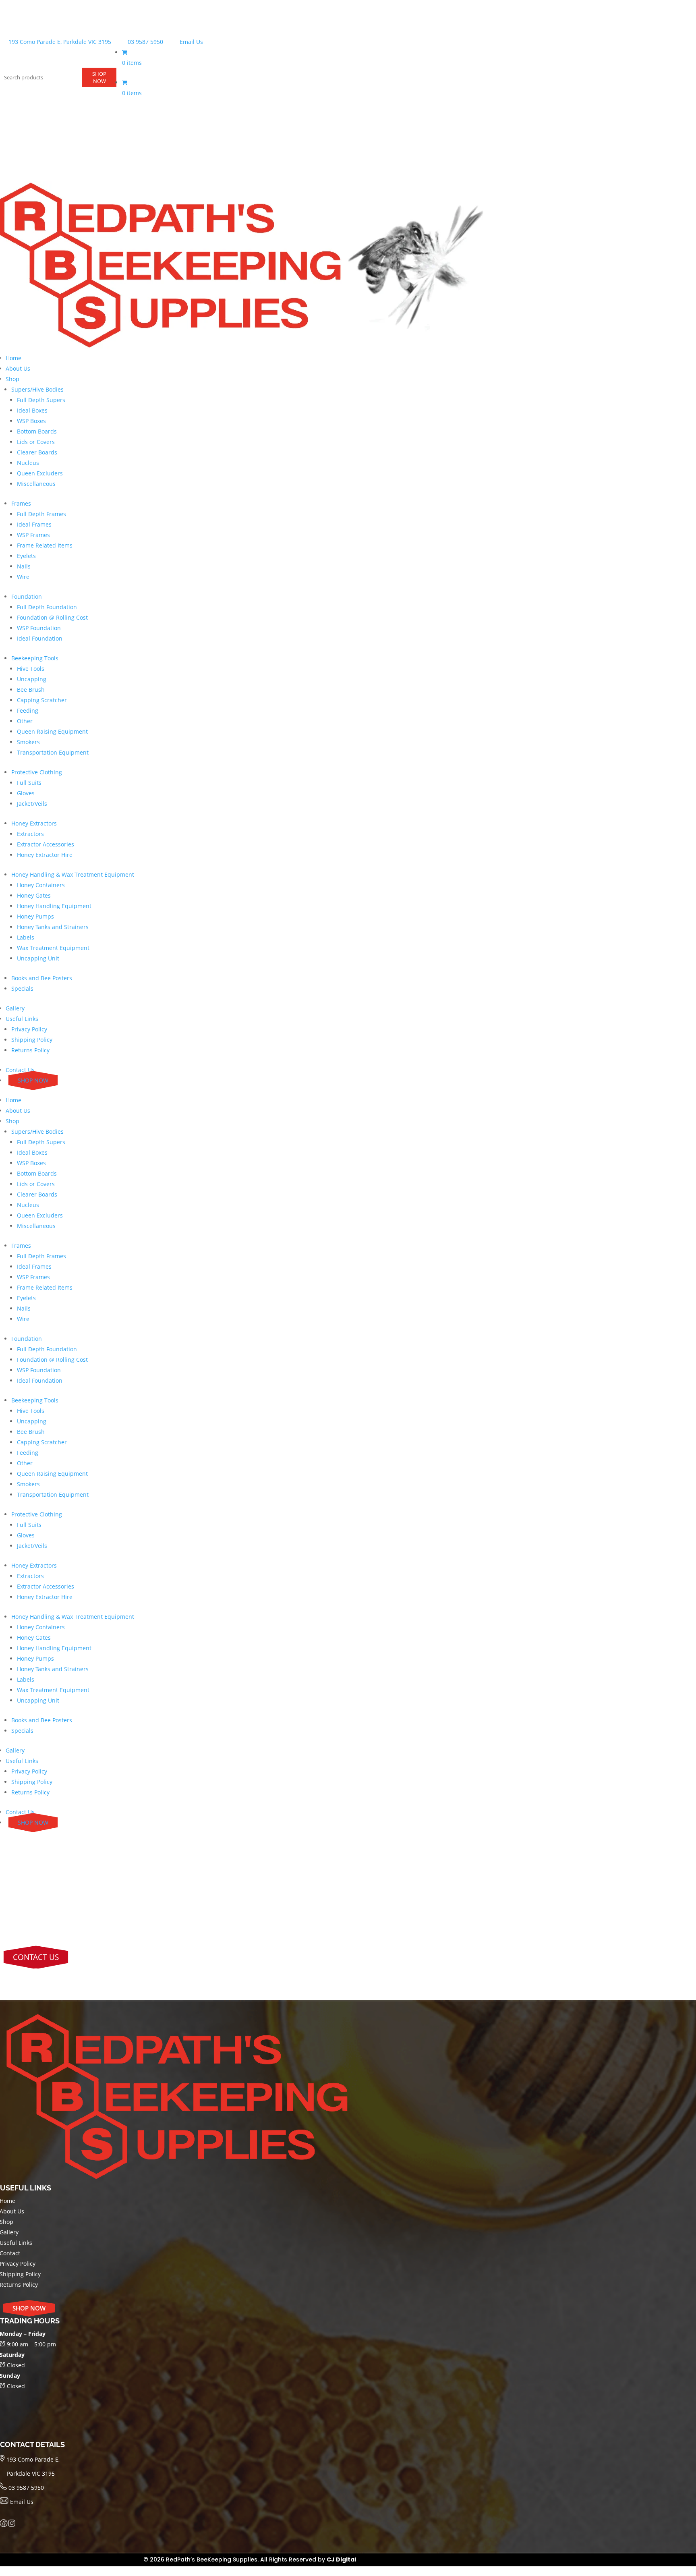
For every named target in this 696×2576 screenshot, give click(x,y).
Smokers (28, 742)
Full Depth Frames (41, 514)
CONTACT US (36, 1957)
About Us (18, 368)
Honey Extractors (34, 823)
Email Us (191, 42)
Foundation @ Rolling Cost (52, 617)
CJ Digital (341, 2559)
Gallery (15, 1008)
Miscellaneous (36, 484)
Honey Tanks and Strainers (53, 927)
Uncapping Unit (38, 958)
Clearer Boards (37, 452)
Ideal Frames (34, 524)
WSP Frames (33, 535)
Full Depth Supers (41, 400)
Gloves (26, 793)
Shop (12, 379)
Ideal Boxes (32, 410)
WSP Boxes (31, 421)
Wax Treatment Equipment (53, 948)
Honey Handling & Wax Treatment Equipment (73, 874)
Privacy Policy (29, 1029)
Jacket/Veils (32, 804)
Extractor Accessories (46, 844)
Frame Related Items (45, 545)
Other (25, 721)
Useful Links (22, 1019)
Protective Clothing (37, 772)
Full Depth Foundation (47, 607)
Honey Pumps (35, 916)
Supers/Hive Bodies (37, 389)
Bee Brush (31, 690)
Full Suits (29, 783)
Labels (26, 937)
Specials (22, 988)
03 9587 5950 (145, 42)
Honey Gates (34, 895)
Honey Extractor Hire (45, 855)
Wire (23, 577)
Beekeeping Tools (35, 658)
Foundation (27, 596)
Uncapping (32, 679)
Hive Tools (31, 669)
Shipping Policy (32, 1040)
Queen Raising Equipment (52, 731)
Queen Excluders (40, 473)
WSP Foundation (39, 628)
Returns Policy (30, 1050)
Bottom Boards (37, 431)
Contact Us (20, 1070)
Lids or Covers (36, 442)
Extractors (30, 834)
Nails (24, 566)
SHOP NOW (99, 77)
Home (13, 358)
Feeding (28, 710)
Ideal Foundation (40, 638)
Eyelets (26, 556)
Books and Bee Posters (42, 978)
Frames (21, 503)
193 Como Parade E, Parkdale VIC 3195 (59, 42)
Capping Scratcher (42, 700)
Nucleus (28, 463)
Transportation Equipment (53, 752)
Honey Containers (41, 885)
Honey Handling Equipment (54, 906)
